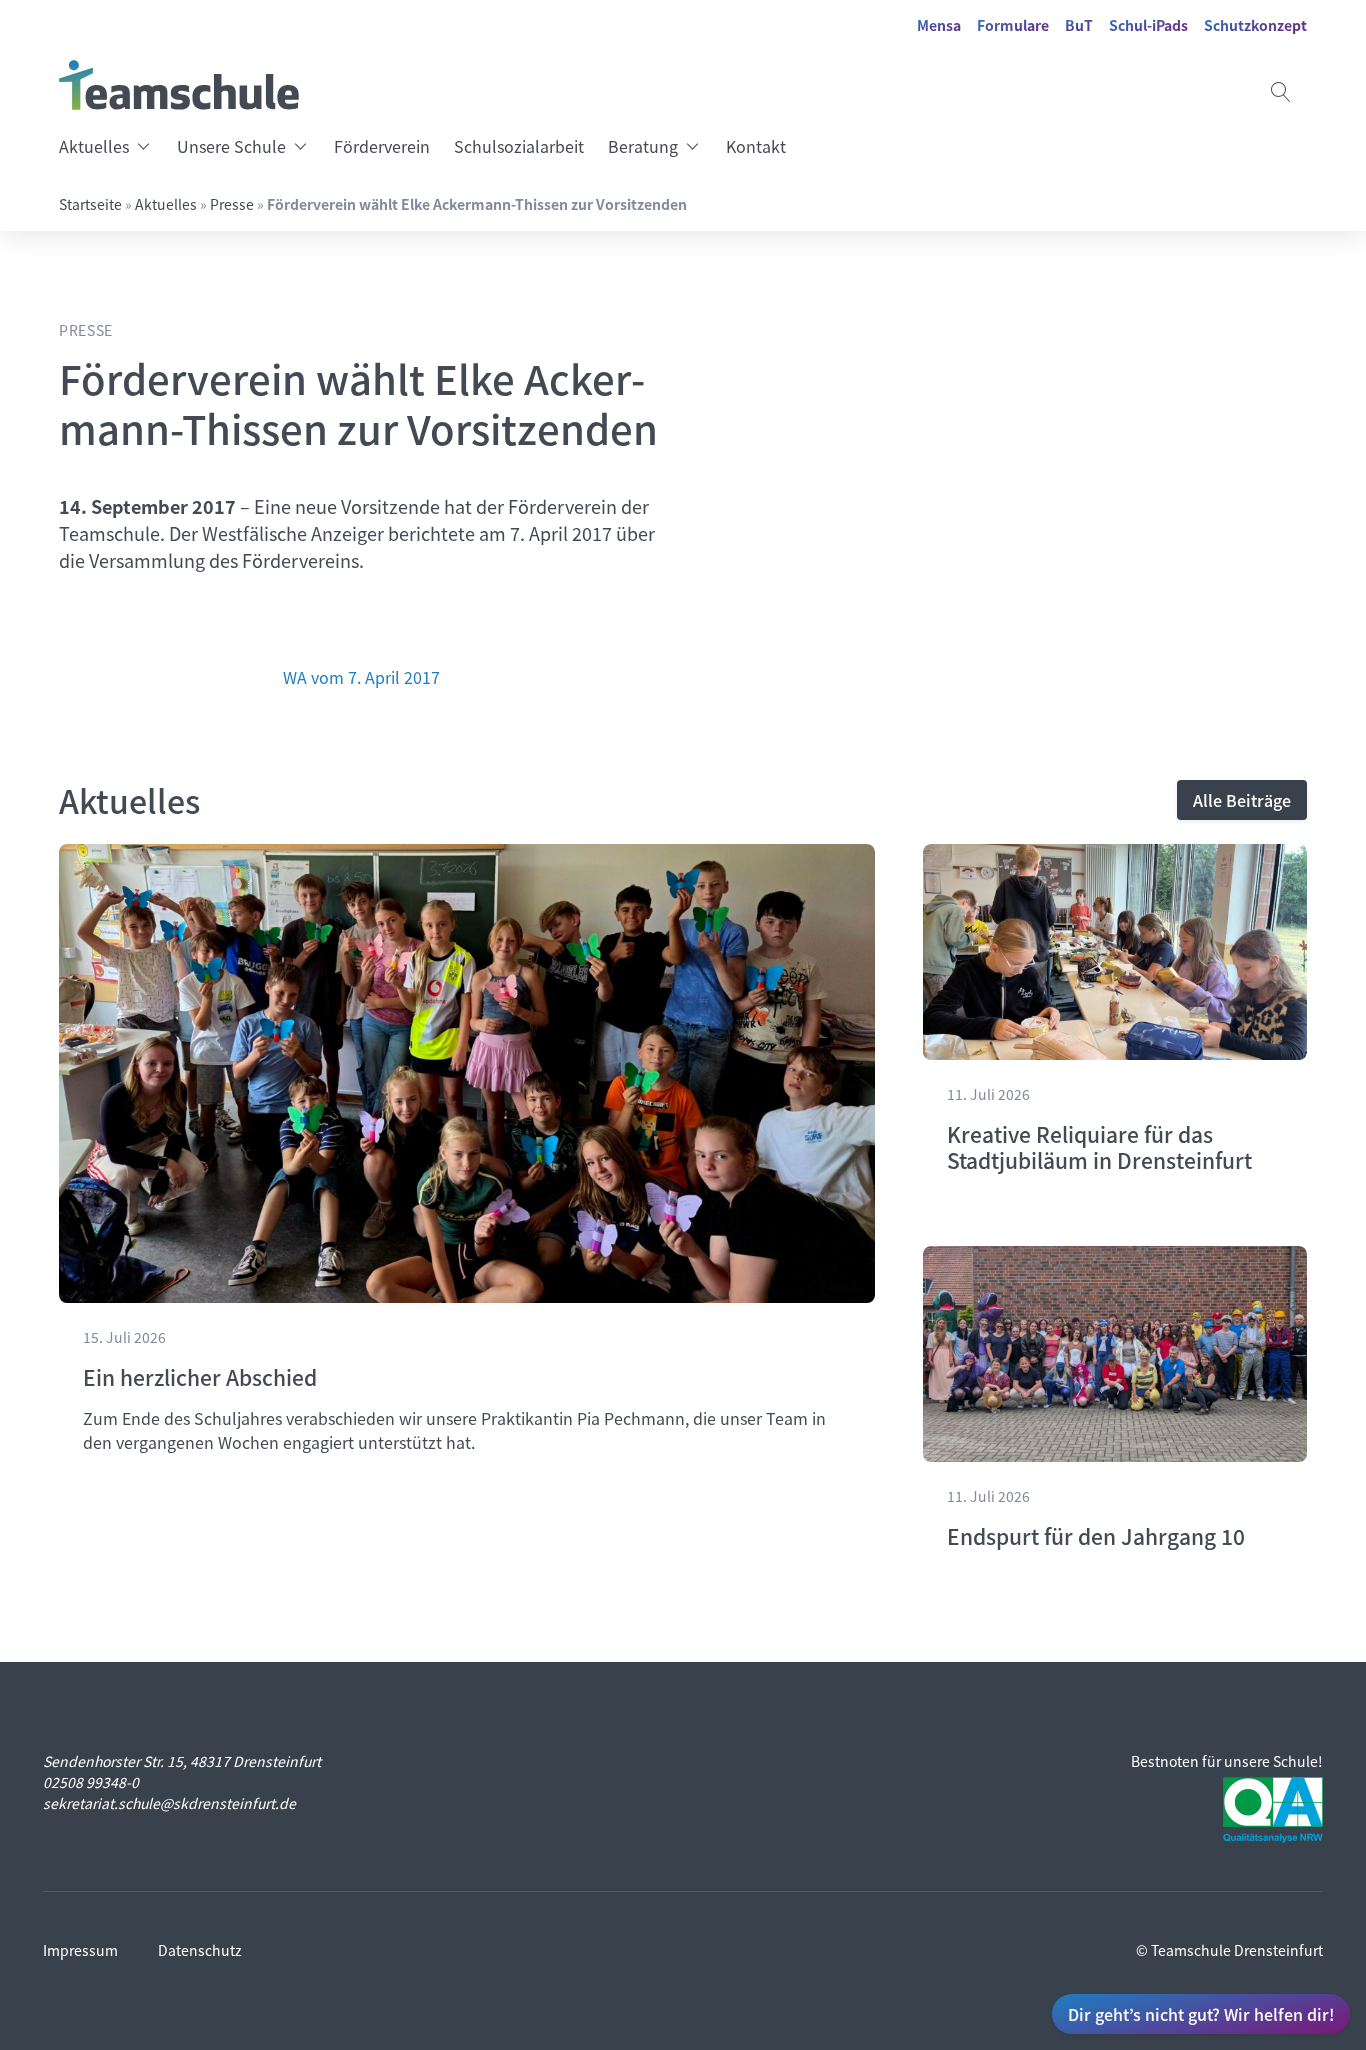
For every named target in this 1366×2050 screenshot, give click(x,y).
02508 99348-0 (91, 1782)
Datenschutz (200, 1950)
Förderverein (382, 146)
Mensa (939, 25)
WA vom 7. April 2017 (361, 677)
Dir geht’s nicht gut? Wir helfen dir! (1201, 2014)
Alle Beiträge (1242, 800)
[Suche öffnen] (1281, 92)
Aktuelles (94, 146)
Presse (232, 204)
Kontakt (756, 146)
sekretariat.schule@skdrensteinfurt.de (169, 1803)
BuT (1079, 25)
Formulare (1013, 25)
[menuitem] (112, 146)
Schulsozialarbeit (519, 146)
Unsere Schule (231, 146)
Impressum (80, 1950)
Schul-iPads (1148, 25)
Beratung (643, 146)
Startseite (90, 204)
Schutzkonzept (1255, 25)
